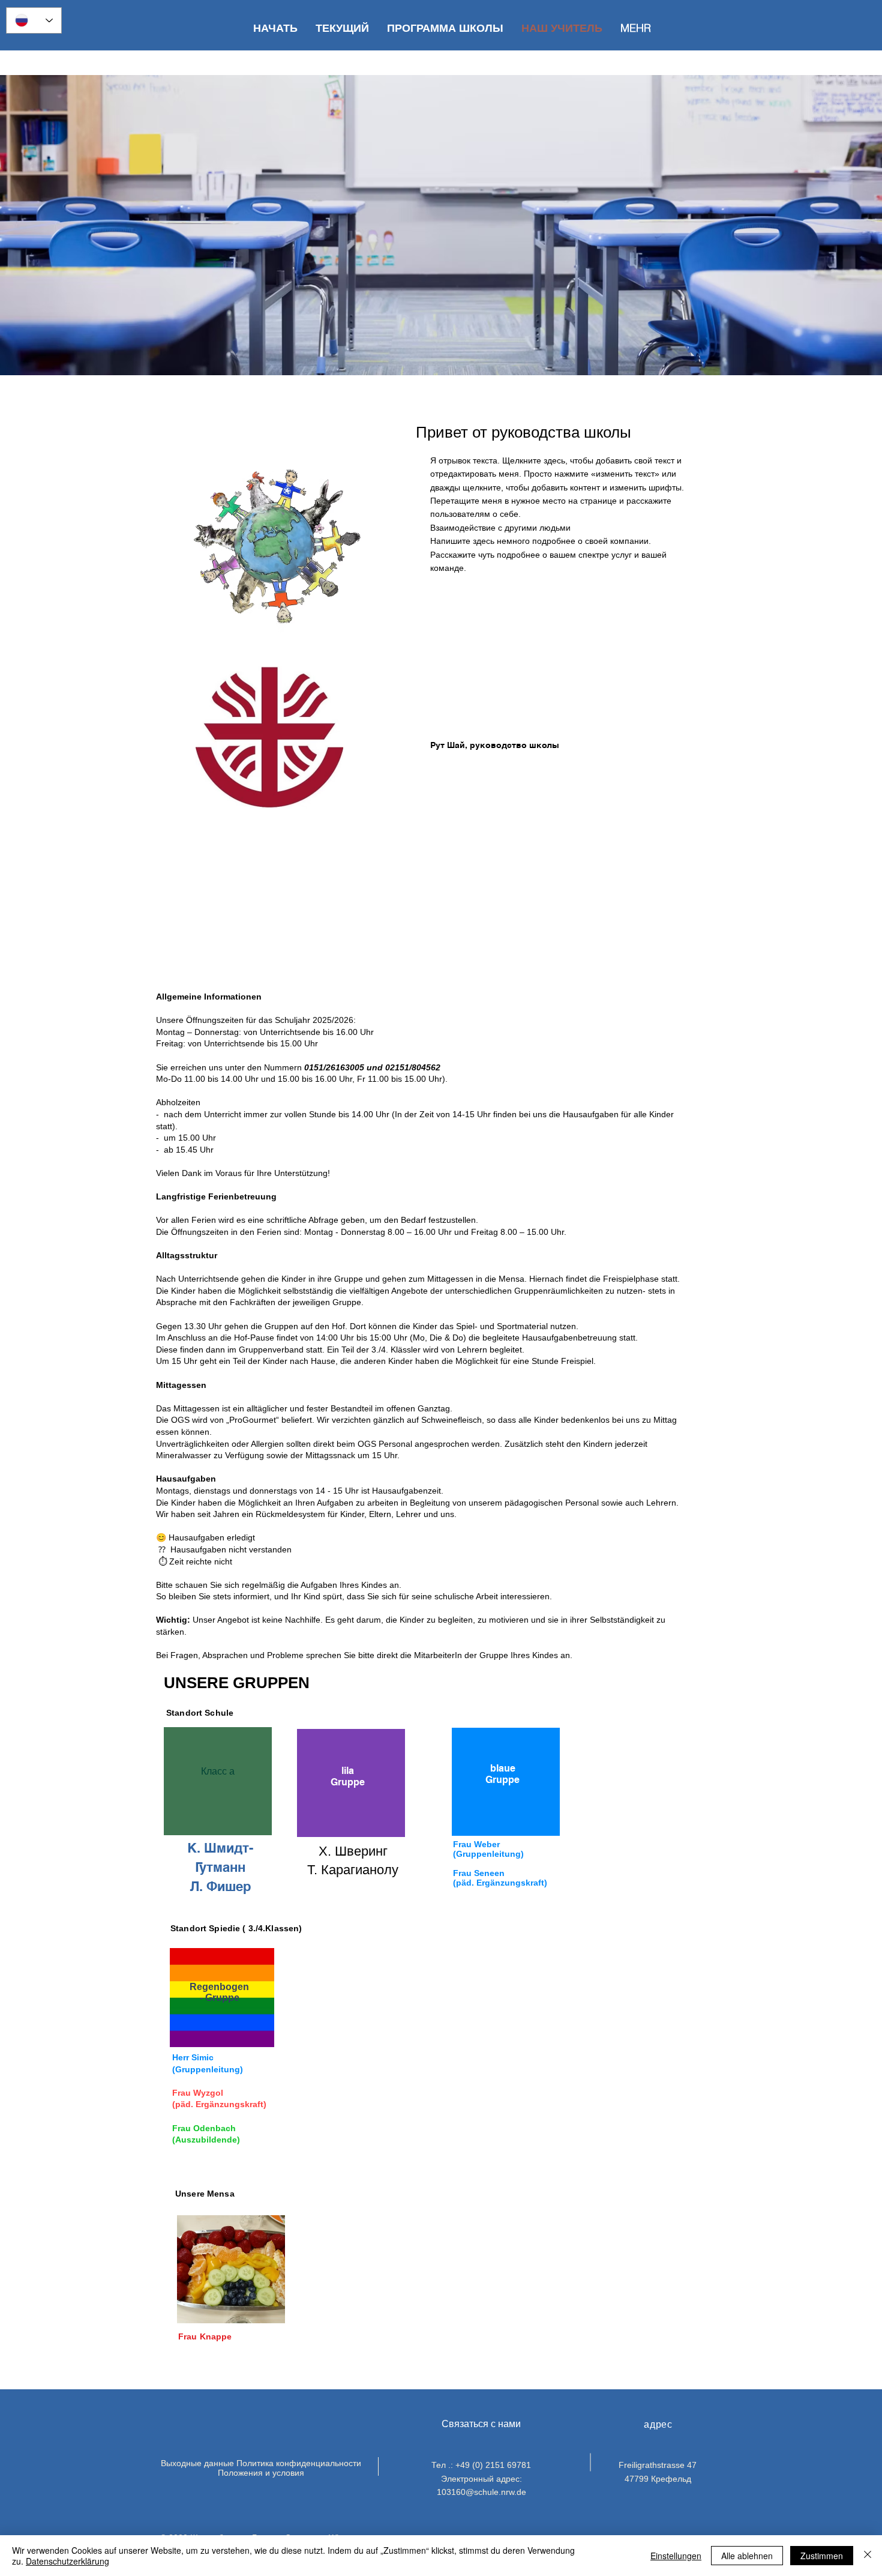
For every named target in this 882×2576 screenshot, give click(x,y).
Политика (255, 2463)
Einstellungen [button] (676, 2556)
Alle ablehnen (747, 2556)
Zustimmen (822, 2556)
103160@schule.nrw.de (481, 2492)
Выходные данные (197, 2463)
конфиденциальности (319, 2463)
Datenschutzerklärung (67, 2561)
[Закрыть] (868, 2556)
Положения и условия (261, 2473)
